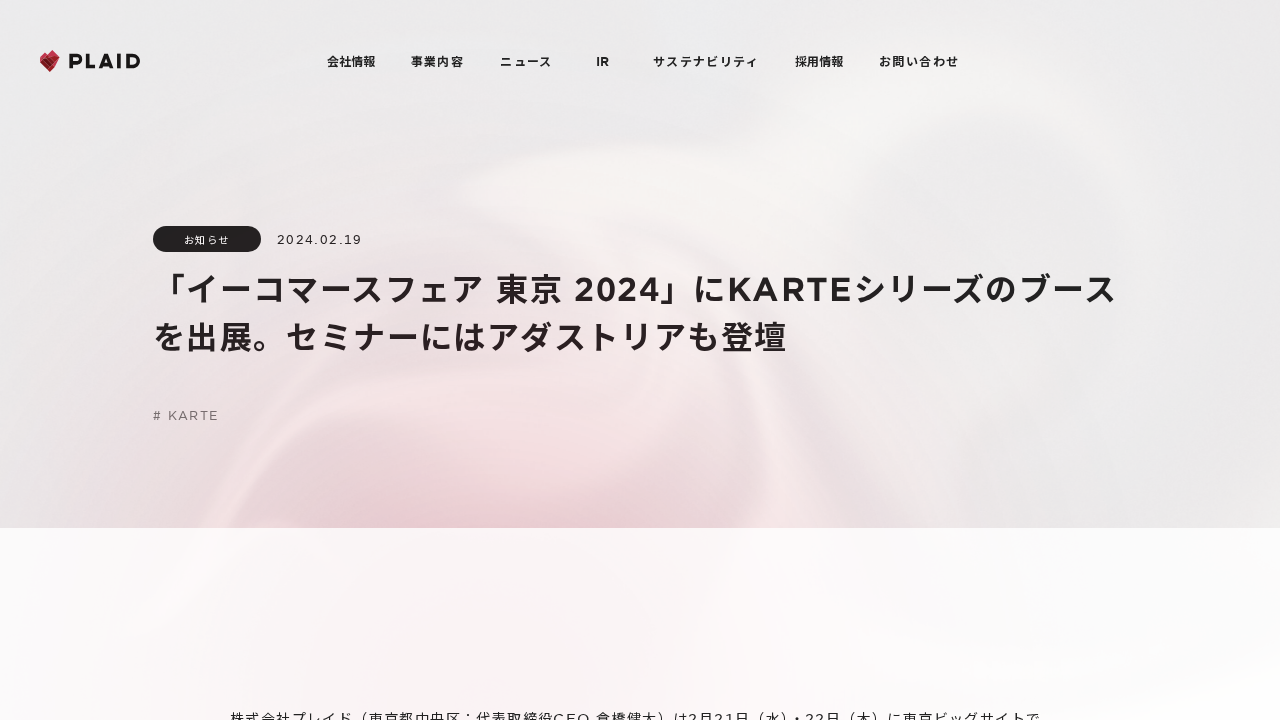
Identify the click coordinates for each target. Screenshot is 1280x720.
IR (602, 61)
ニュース (526, 61)
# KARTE (186, 415)
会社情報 (351, 61)
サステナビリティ (706, 61)
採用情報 (819, 61)
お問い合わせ (919, 61)
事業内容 (438, 61)
